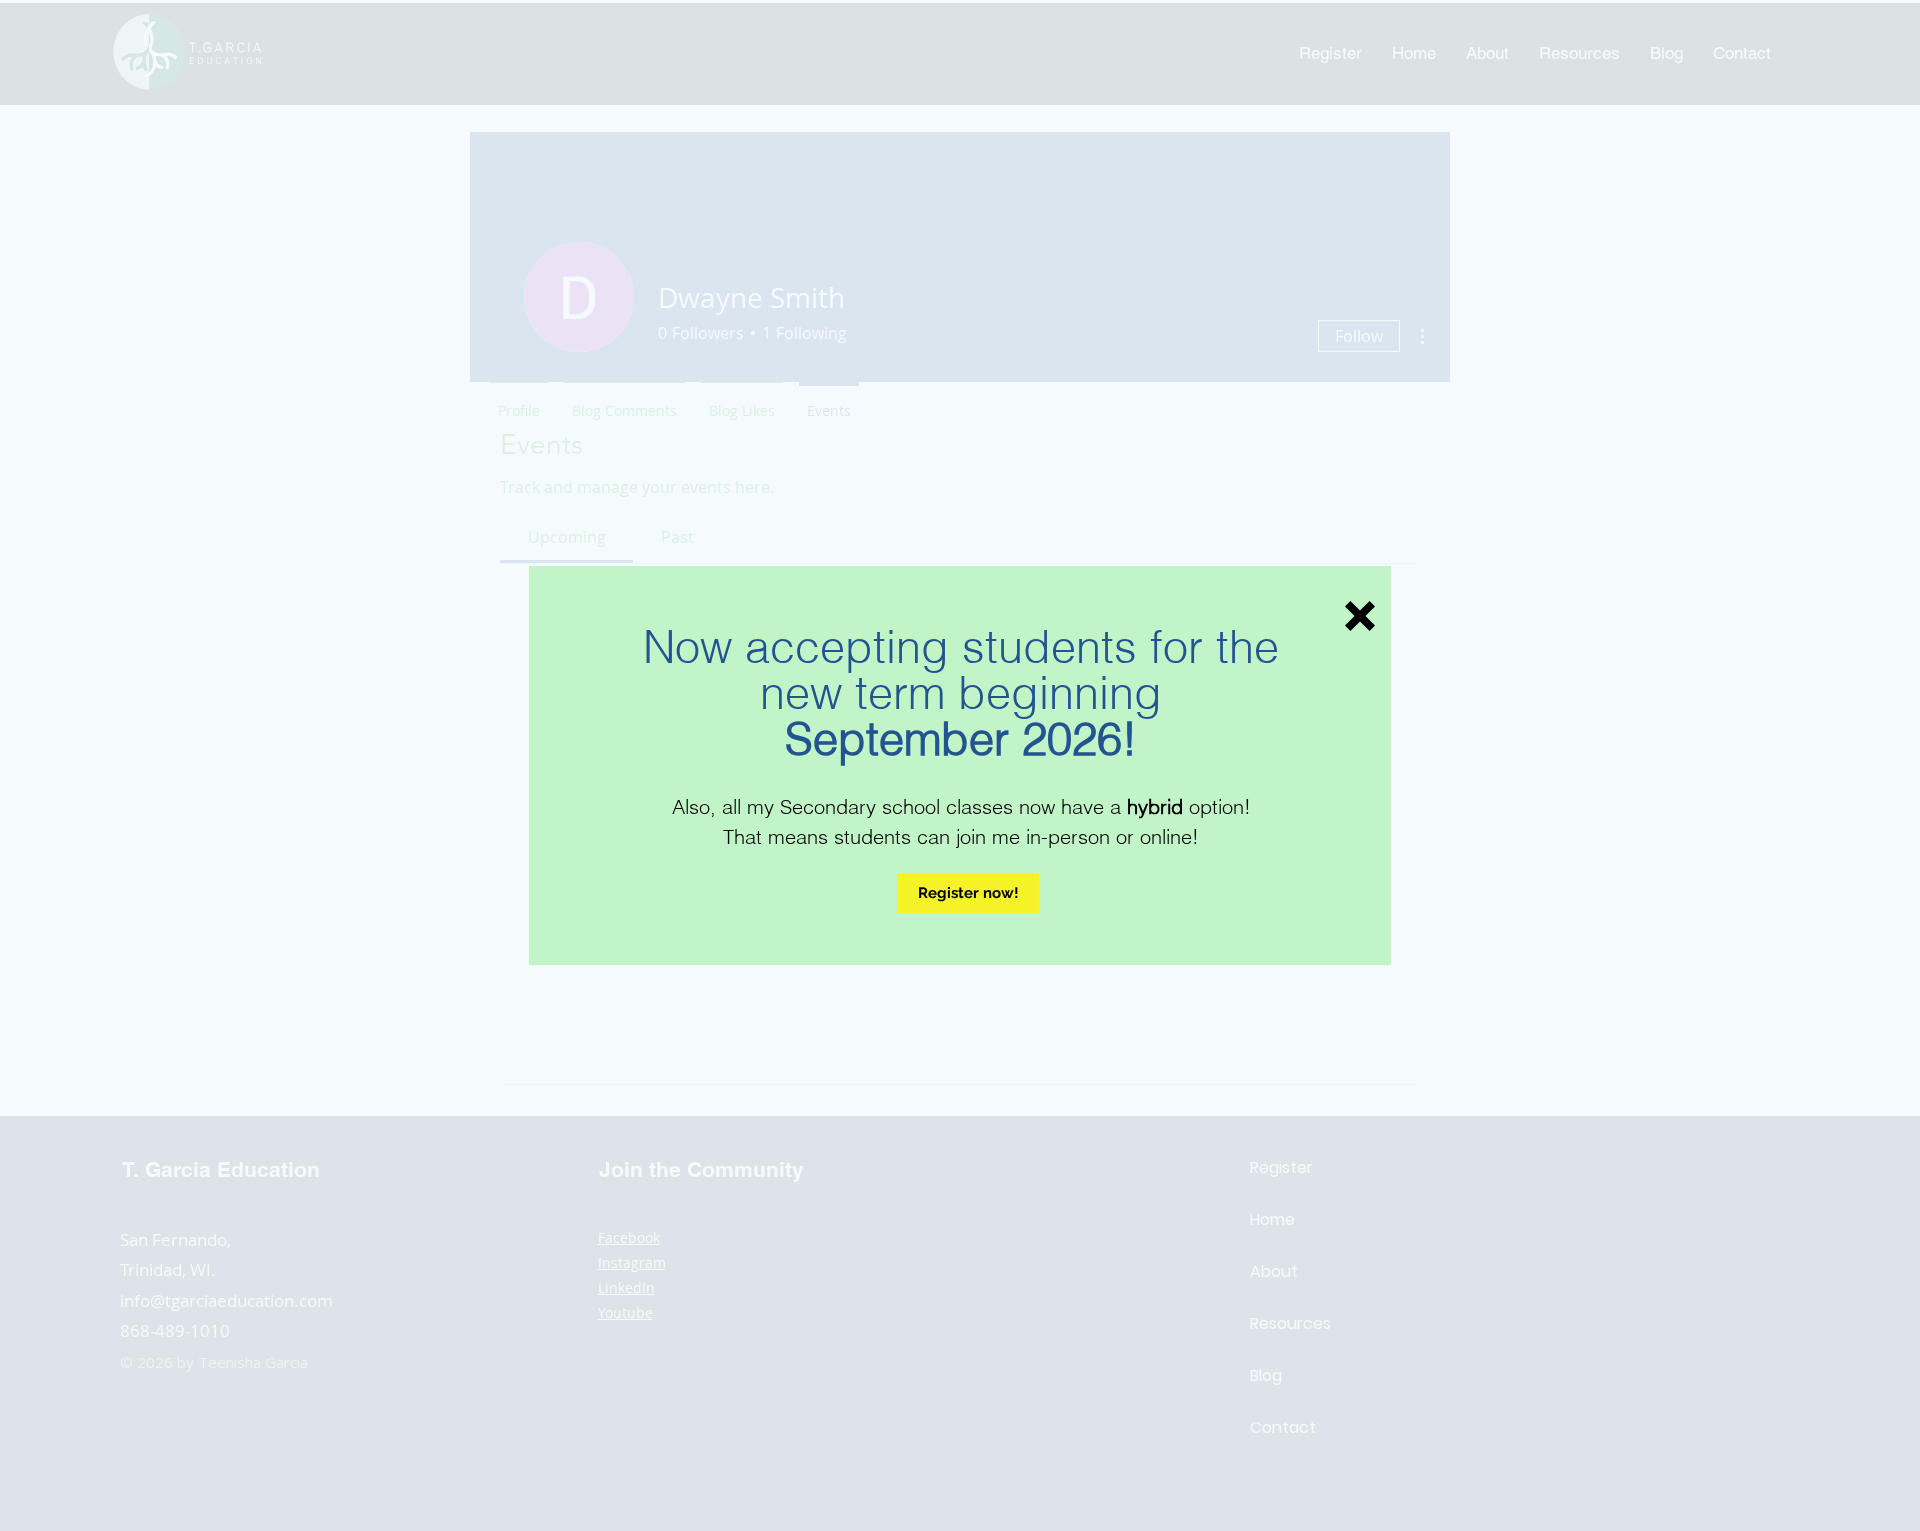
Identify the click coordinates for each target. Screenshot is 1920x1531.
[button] (1360, 616)
